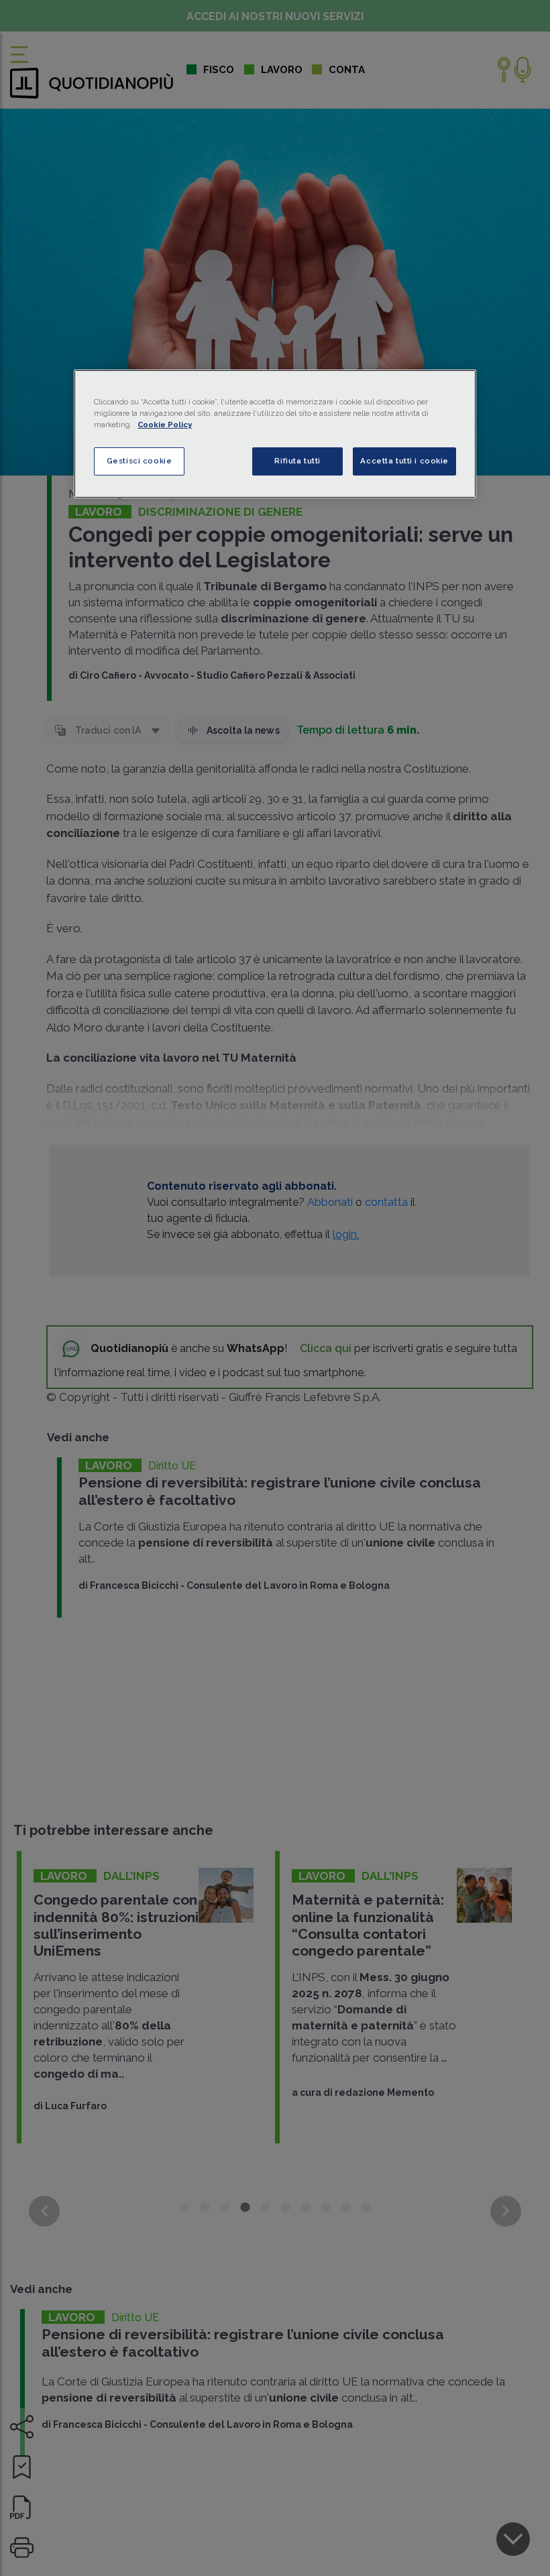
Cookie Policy (165, 425)
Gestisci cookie (140, 461)
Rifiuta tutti (297, 461)
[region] (275, 434)
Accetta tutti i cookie (404, 461)
